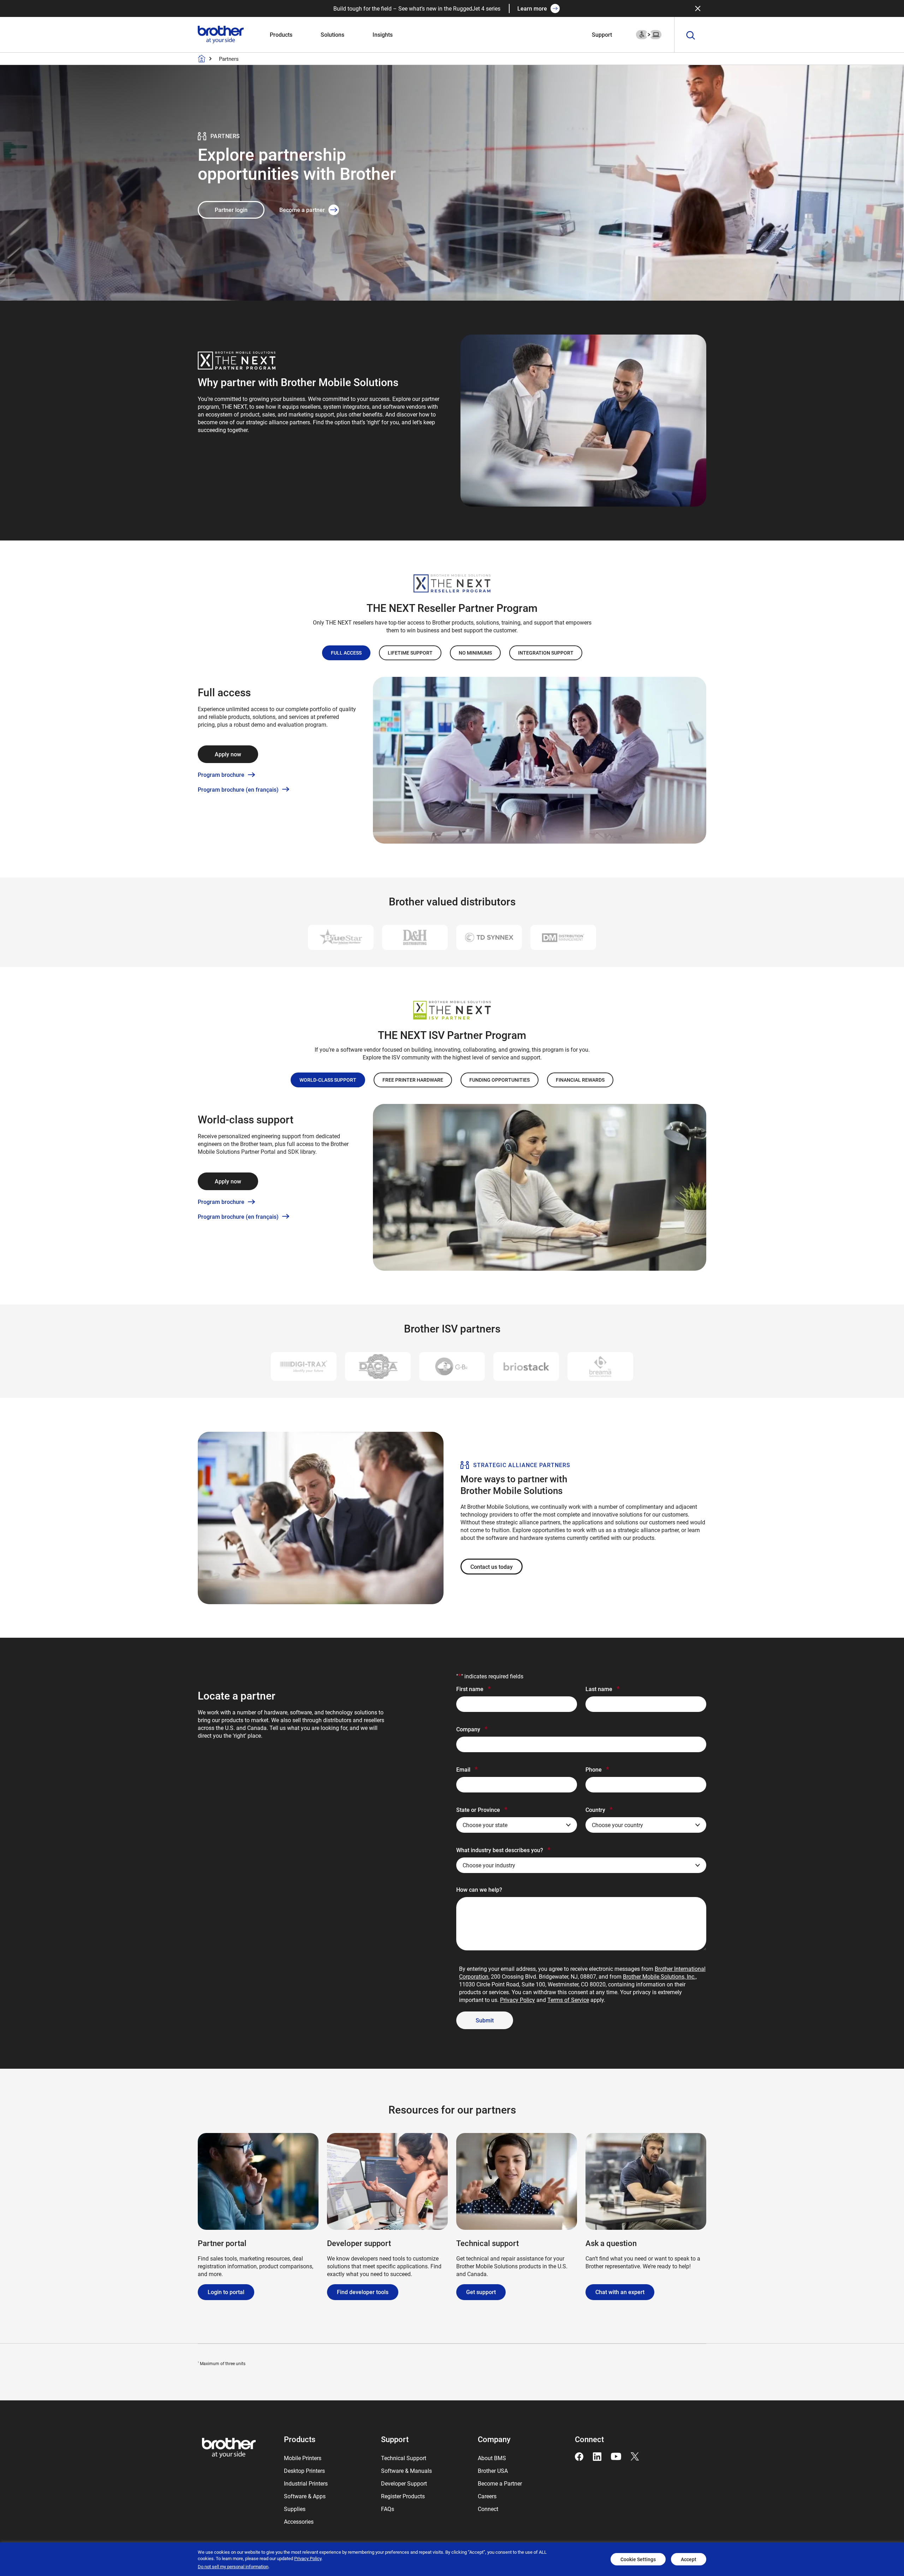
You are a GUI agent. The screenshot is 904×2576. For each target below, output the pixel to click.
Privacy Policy (518, 2000)
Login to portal (226, 2292)
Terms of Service (568, 2000)
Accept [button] (689, 2559)
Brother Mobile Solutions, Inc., (660, 1976)
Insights (383, 34)
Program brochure (221, 775)
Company (472, 1729)
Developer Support (404, 2483)
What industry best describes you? (503, 1850)
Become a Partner (500, 2483)
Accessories (299, 2521)
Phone (597, 1769)
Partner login (231, 210)
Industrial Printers (306, 2483)
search (691, 36)
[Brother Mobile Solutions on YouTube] (616, 2456)
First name (474, 1689)
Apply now (228, 754)
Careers (487, 2496)
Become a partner (302, 210)
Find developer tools (363, 2292)
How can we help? (479, 1889)
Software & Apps (305, 2496)
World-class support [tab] (328, 1080)
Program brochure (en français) (238, 790)
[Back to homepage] (202, 59)
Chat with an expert (620, 2292)
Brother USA (493, 2471)
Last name (603, 1689)
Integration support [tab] (546, 653)
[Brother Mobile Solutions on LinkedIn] (597, 2456)
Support (602, 34)
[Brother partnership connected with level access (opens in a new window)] (649, 34)
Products (281, 34)
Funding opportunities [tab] (499, 1080)
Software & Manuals (406, 2471)
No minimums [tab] (475, 653)
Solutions (332, 34)
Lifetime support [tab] (410, 653)
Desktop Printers (304, 2471)
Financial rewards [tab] (580, 1080)
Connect (488, 2509)
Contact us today (492, 1567)
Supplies (295, 2509)
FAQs (388, 2509)
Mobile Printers (303, 2458)
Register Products (403, 2496)
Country (599, 1809)
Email (467, 1769)
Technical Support (404, 2458)
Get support (481, 2292)
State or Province (482, 1809)
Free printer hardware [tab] (413, 1080)
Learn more (532, 8)
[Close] (698, 8)
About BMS (492, 2458)
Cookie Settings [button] (638, 2559)
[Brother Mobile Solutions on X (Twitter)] (635, 2456)
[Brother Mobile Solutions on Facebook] (579, 2456)
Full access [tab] (346, 653)
